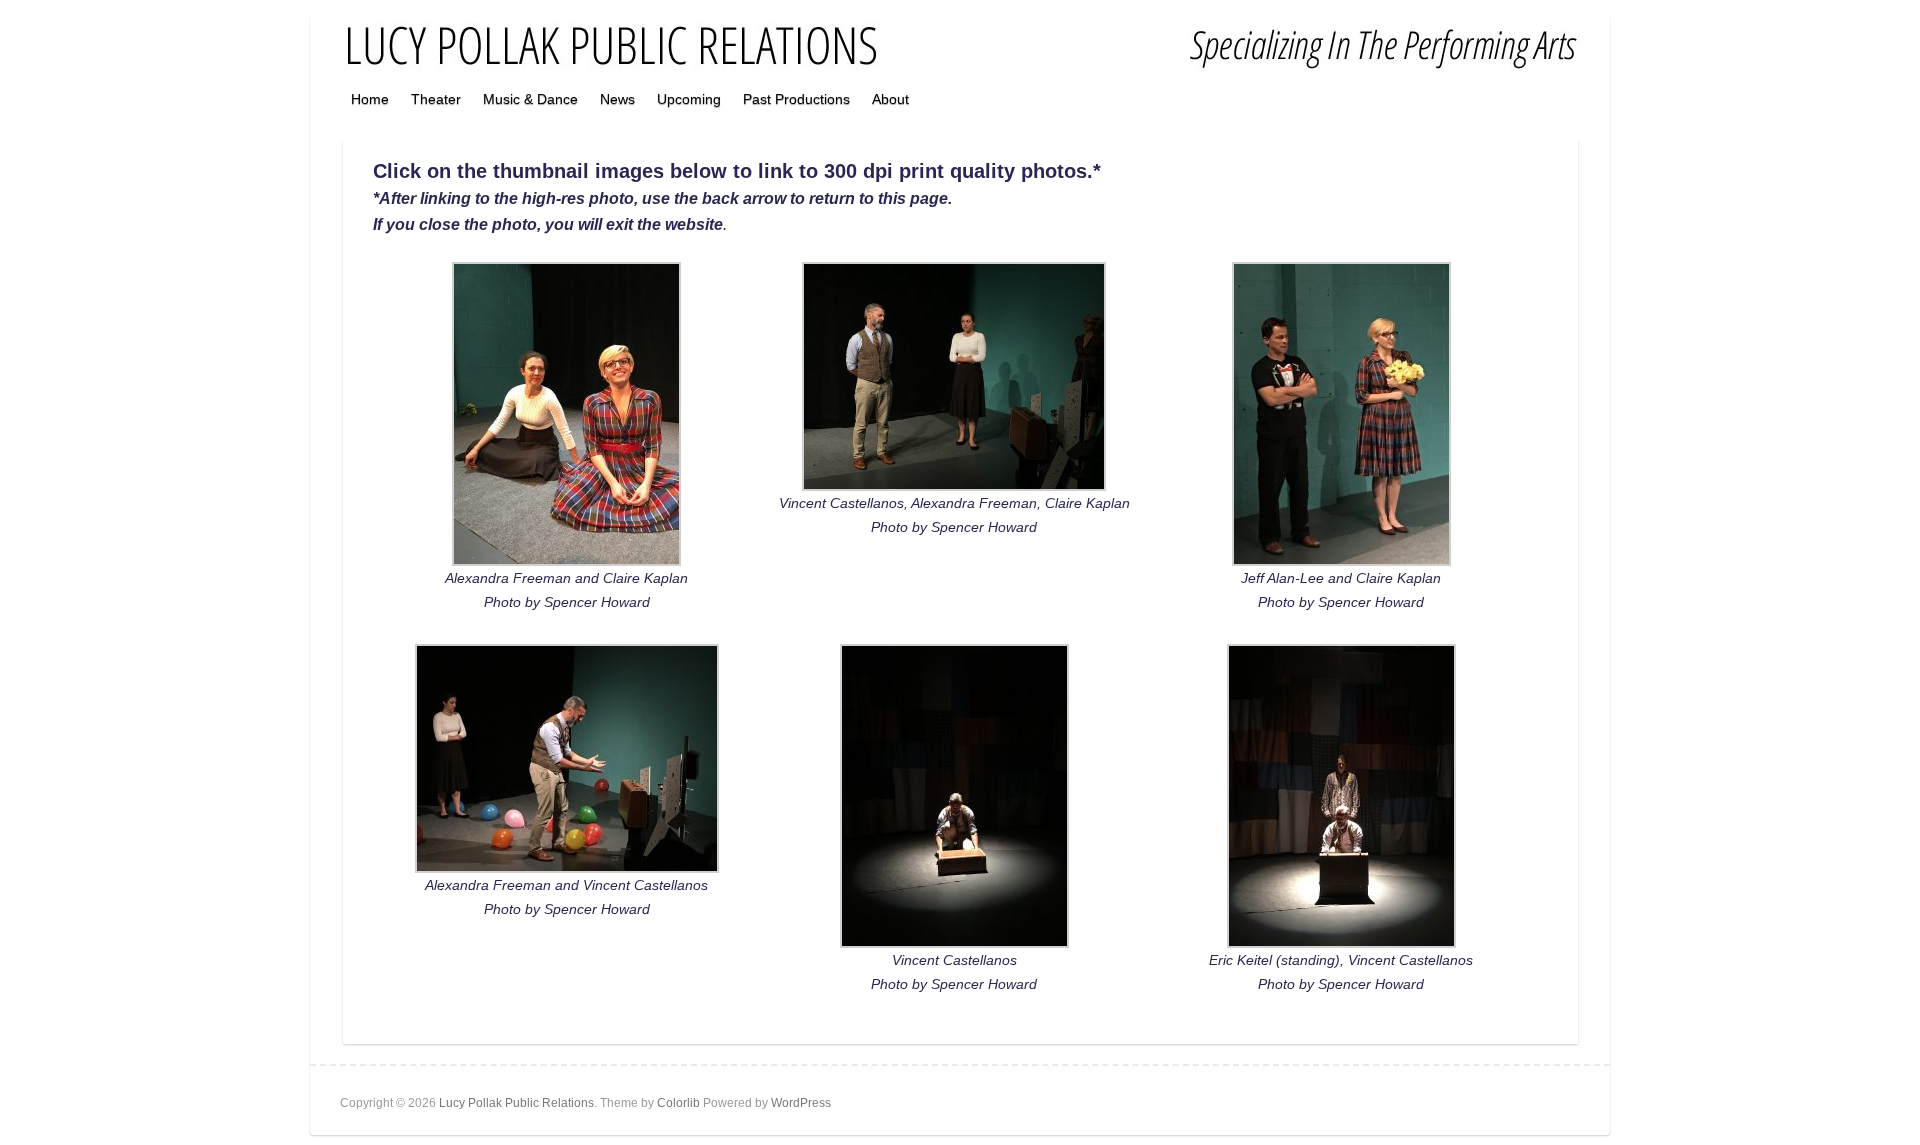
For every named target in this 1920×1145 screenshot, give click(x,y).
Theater (436, 99)
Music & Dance (530, 99)
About (890, 99)
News (617, 99)
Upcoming (689, 99)
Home (370, 99)
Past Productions (796, 99)
